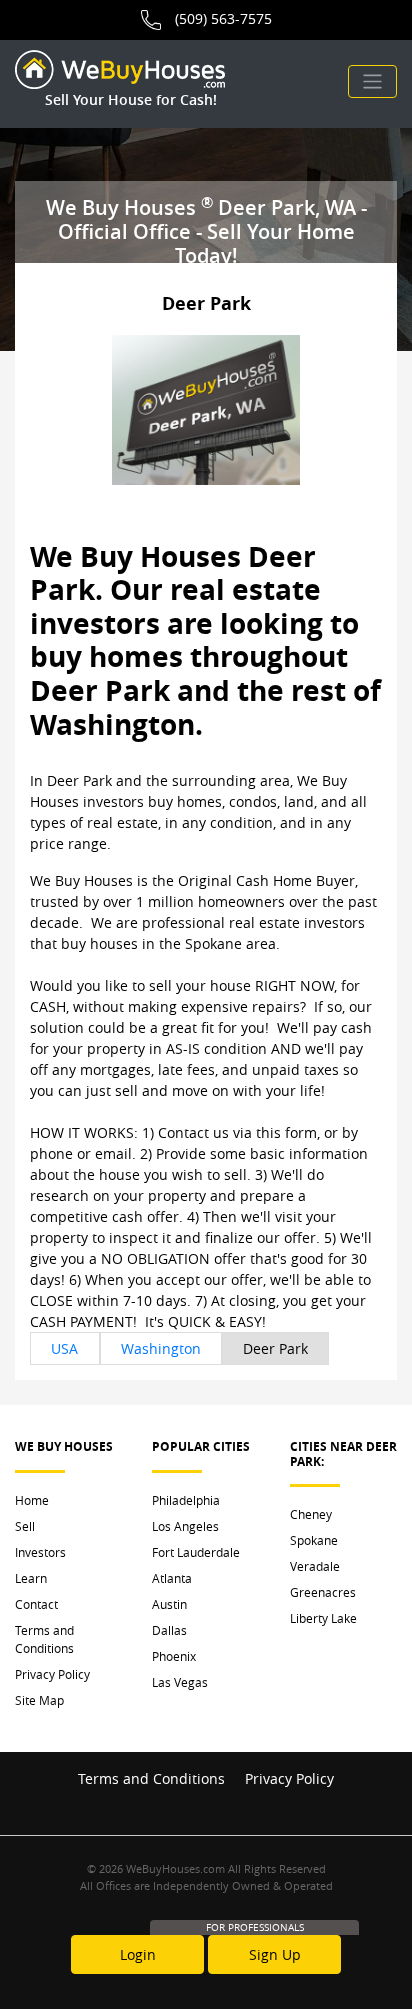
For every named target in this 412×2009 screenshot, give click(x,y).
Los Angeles (185, 1526)
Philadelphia (186, 1500)
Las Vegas (180, 1682)
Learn (31, 1578)
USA (64, 1348)
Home (32, 1500)
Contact (36, 1604)
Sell (25, 1526)
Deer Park (275, 1348)
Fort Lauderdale (196, 1552)
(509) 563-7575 (223, 18)
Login (138, 1954)
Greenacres (323, 1592)
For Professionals (255, 1927)
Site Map (39, 1700)
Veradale (315, 1566)
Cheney (311, 1514)
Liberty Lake (323, 1618)
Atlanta (172, 1578)
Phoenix (174, 1656)
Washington (161, 1348)
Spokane (314, 1540)
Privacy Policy (52, 1674)
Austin (169, 1604)
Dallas (169, 1630)
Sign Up (275, 1954)
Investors (40, 1552)
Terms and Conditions (44, 1639)
